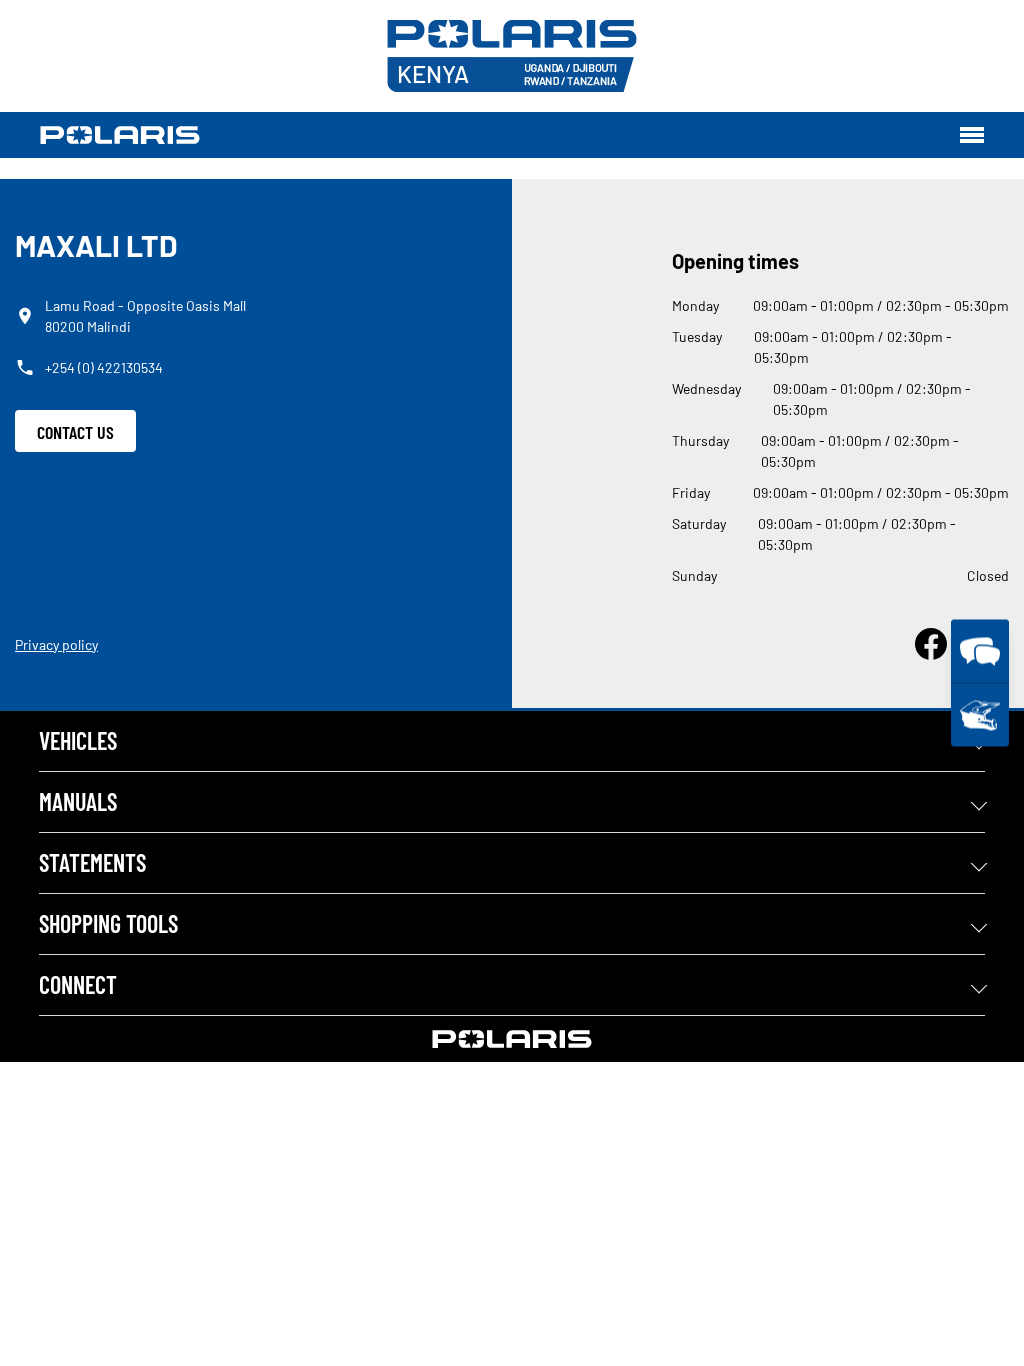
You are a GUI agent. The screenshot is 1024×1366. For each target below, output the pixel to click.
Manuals (78, 801)
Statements (92, 862)
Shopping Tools (108, 923)
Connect (78, 984)
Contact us (75, 432)
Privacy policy (56, 644)
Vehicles (78, 740)
